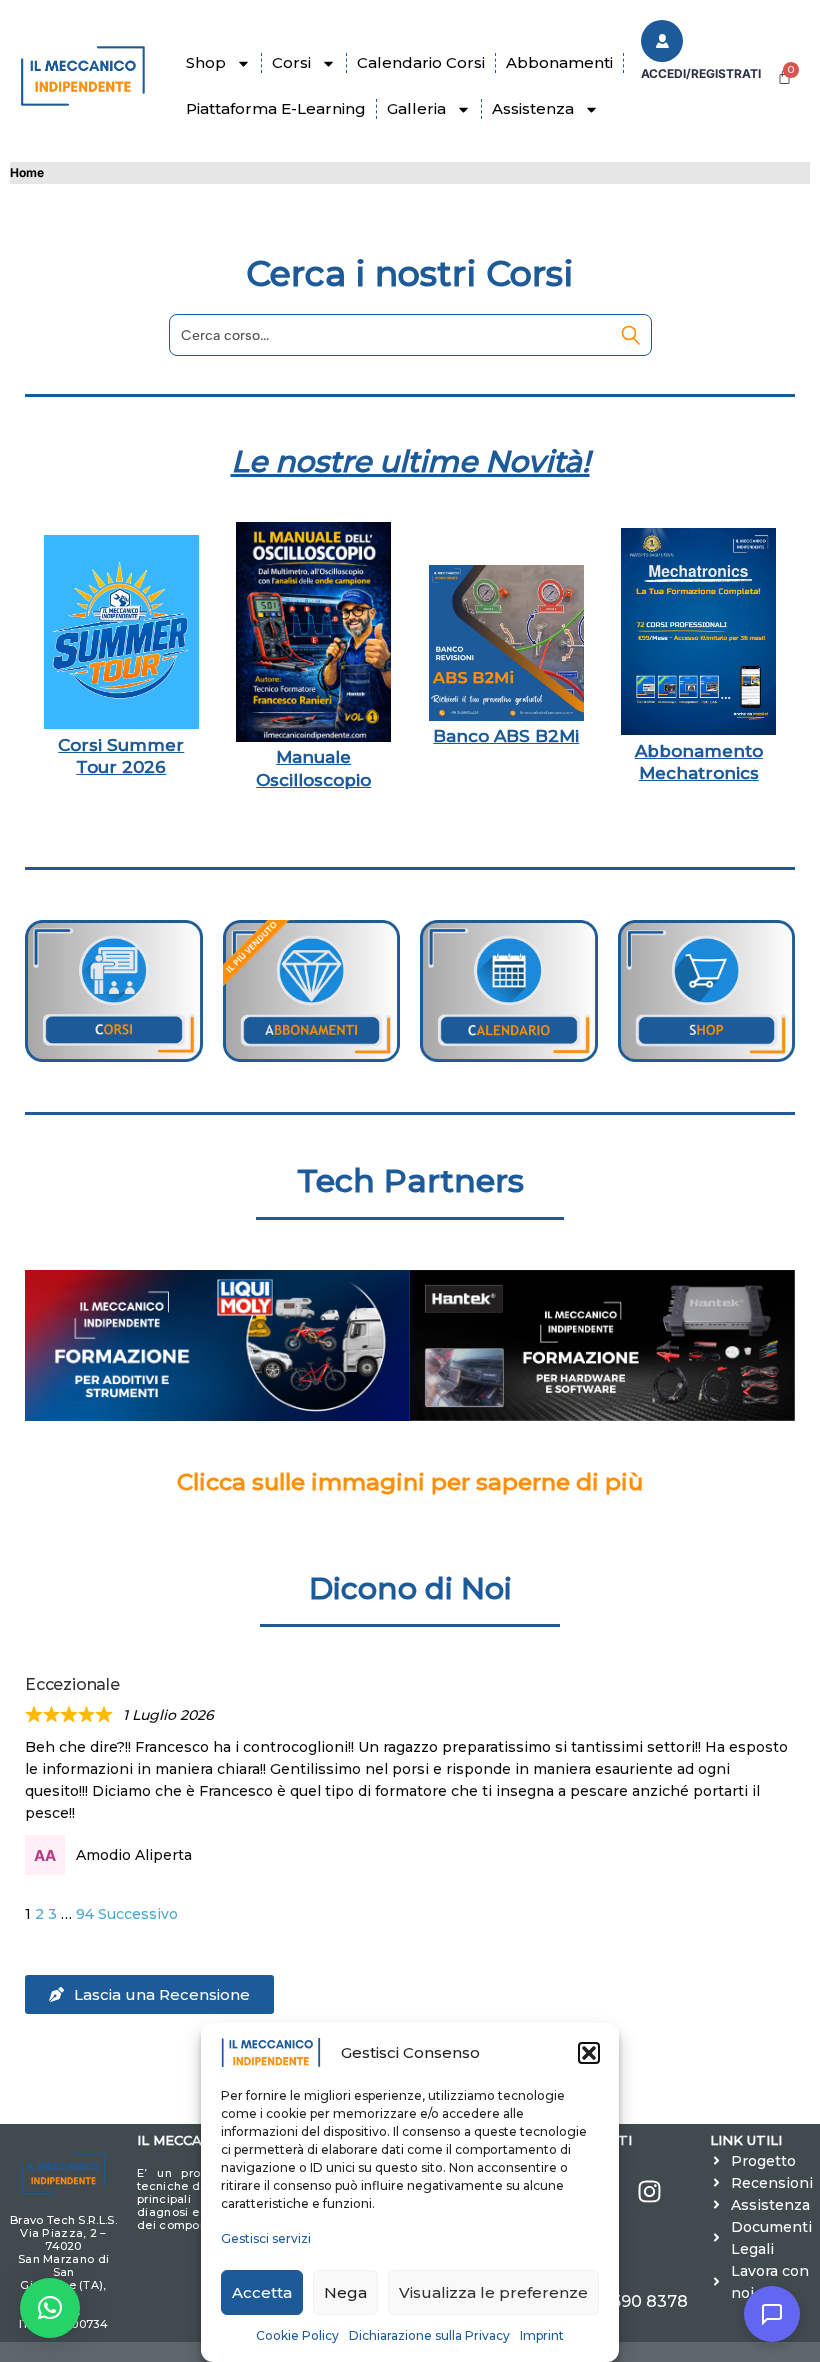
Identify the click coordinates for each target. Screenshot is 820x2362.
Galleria (416, 108)
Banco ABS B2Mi (506, 736)
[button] (589, 2053)
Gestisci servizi (266, 2238)
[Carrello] (784, 76)
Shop (206, 62)
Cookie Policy (297, 2335)
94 (85, 1914)
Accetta (262, 2292)
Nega (345, 2292)
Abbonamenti (559, 62)
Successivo (138, 1914)
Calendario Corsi (421, 62)
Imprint (542, 2335)
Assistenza (533, 108)
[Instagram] (649, 2192)
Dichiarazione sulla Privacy (429, 2335)
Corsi (291, 62)
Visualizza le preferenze (493, 2292)
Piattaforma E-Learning (276, 108)
